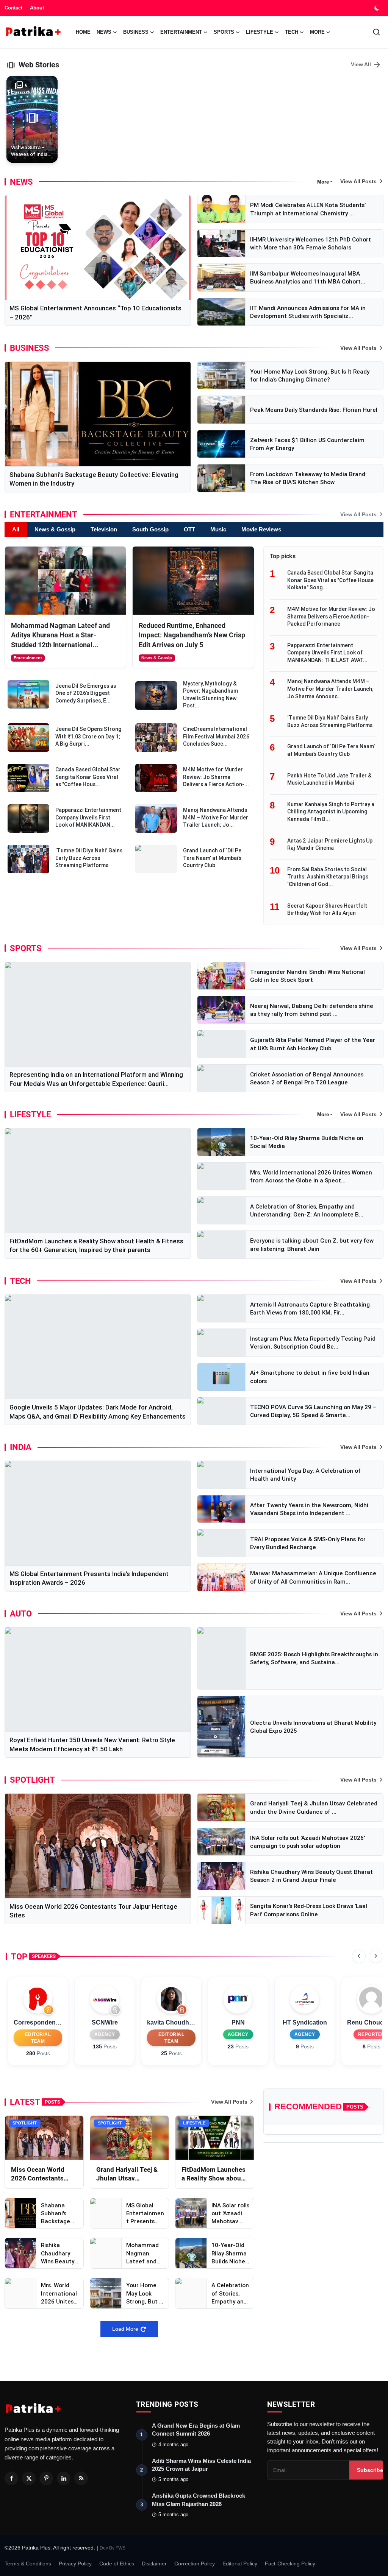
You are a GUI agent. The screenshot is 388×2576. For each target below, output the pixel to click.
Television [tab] (104, 529)
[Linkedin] (64, 2478)
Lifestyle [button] (260, 32)
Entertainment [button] (181, 32)
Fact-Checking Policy (290, 2564)
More (317, 32)
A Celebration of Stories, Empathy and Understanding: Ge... (230, 2293)
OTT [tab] (189, 529)
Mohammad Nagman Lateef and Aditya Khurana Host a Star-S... (145, 2253)
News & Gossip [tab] (55, 529)
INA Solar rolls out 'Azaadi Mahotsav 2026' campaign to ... (230, 2214)
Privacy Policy (75, 2564)
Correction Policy (195, 2564)
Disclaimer (154, 2564)
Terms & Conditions (28, 2564)
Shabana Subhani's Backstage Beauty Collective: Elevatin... (56, 2214)
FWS (120, 2548)
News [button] (104, 32)
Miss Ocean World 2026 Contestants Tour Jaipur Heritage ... (41, 2174)
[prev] (359, 1956)
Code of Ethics (117, 2564)
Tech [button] (292, 32)
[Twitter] (29, 2478)
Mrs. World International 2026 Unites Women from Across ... (59, 2293)
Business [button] (136, 32)
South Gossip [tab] (150, 529)
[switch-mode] (378, 8)
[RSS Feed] (81, 2478)
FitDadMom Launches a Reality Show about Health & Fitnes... (214, 2174)
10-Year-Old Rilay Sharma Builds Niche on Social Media (229, 2253)
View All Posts (359, 181)
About (37, 8)
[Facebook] (11, 2478)
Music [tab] (218, 529)
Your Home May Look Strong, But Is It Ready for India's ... (145, 2293)
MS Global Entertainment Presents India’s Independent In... (145, 2214)
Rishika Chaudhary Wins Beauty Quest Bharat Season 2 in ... (59, 2253)
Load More (125, 2329)
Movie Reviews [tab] (261, 529)
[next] (375, 1956)
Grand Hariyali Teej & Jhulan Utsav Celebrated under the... (127, 2174)
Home (83, 32)
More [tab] (323, 182)
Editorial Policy (240, 2564)
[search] (376, 32)
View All (366, 65)
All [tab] (16, 529)
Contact (13, 8)
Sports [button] (224, 32)
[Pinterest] (46, 2478)
